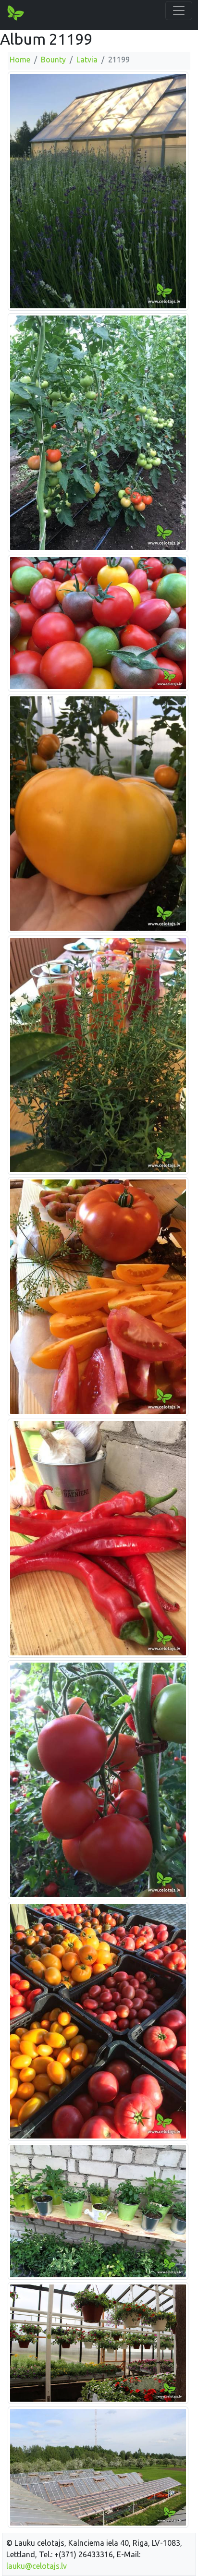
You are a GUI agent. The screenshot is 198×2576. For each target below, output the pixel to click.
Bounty (53, 60)
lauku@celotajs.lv (37, 2566)
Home (20, 60)
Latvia (87, 60)
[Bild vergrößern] (98, 191)
